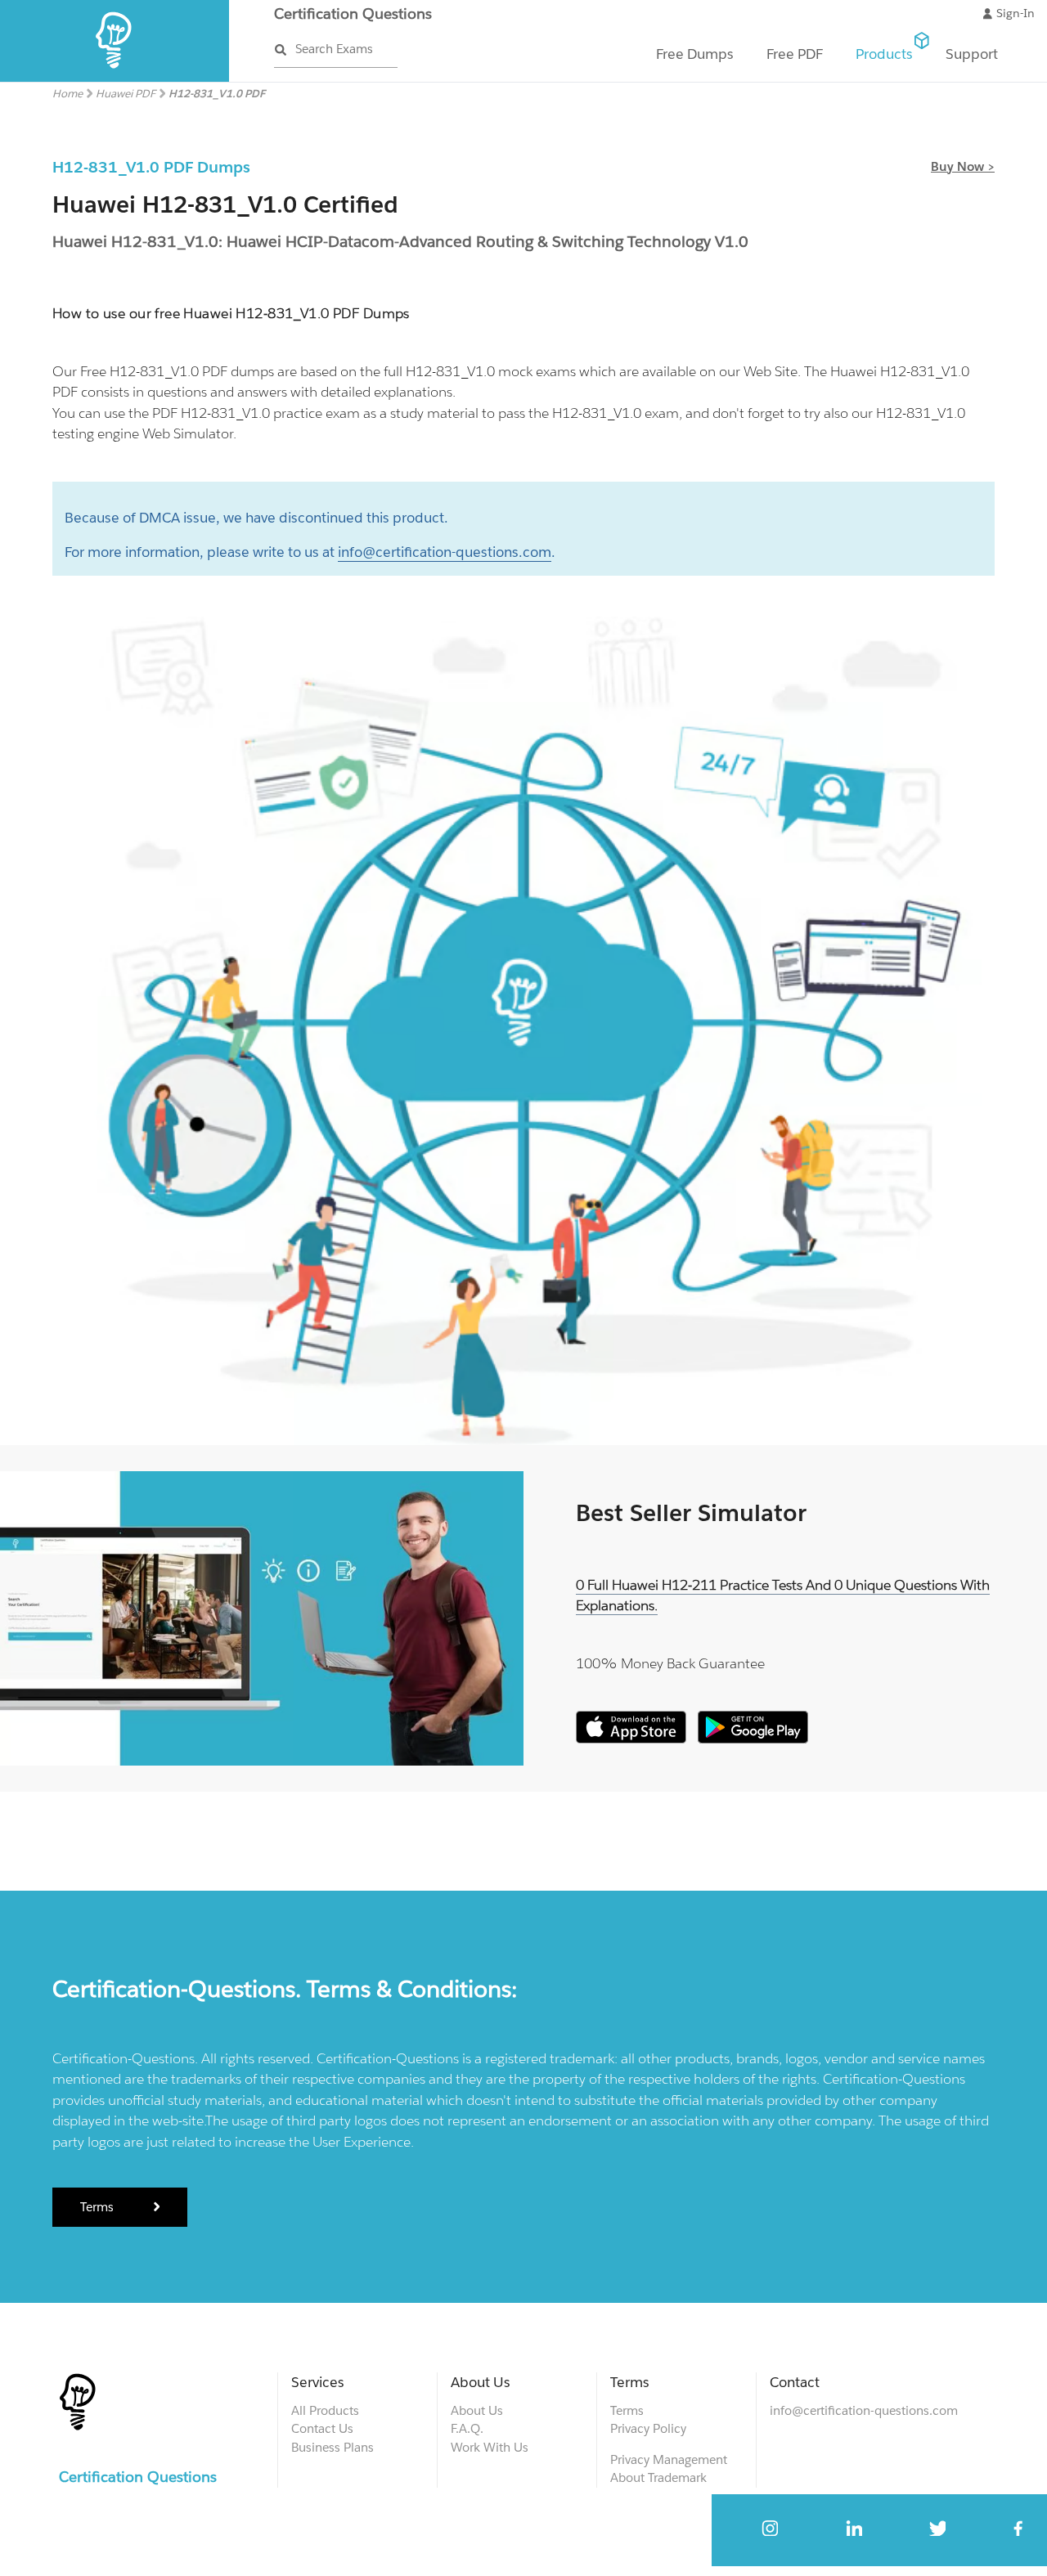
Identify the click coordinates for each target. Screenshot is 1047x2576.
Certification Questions (353, 13)
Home (67, 94)
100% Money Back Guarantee (670, 1663)
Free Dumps (695, 54)
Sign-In (1016, 13)
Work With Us (490, 2447)
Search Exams (334, 49)
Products (884, 54)
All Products (325, 2410)
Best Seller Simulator (691, 1513)
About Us (477, 2410)
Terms (99, 2207)
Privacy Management (669, 2459)
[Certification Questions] (115, 78)
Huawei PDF (126, 94)
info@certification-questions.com (445, 552)
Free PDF (795, 54)
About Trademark (658, 2477)
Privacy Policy (648, 2428)
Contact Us (322, 2428)
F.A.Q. (467, 2428)
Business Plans (333, 2447)
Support (972, 54)
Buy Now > (963, 166)
